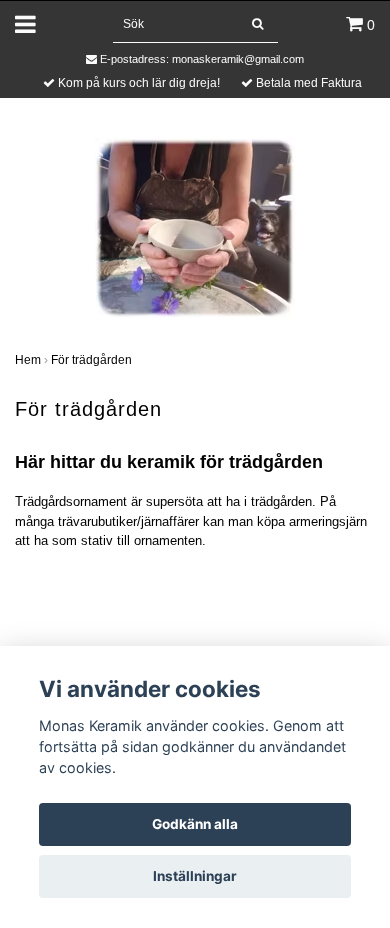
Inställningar (195, 876)
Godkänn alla (195, 824)
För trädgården (91, 360)
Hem (28, 360)
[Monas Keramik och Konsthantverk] (195, 226)
